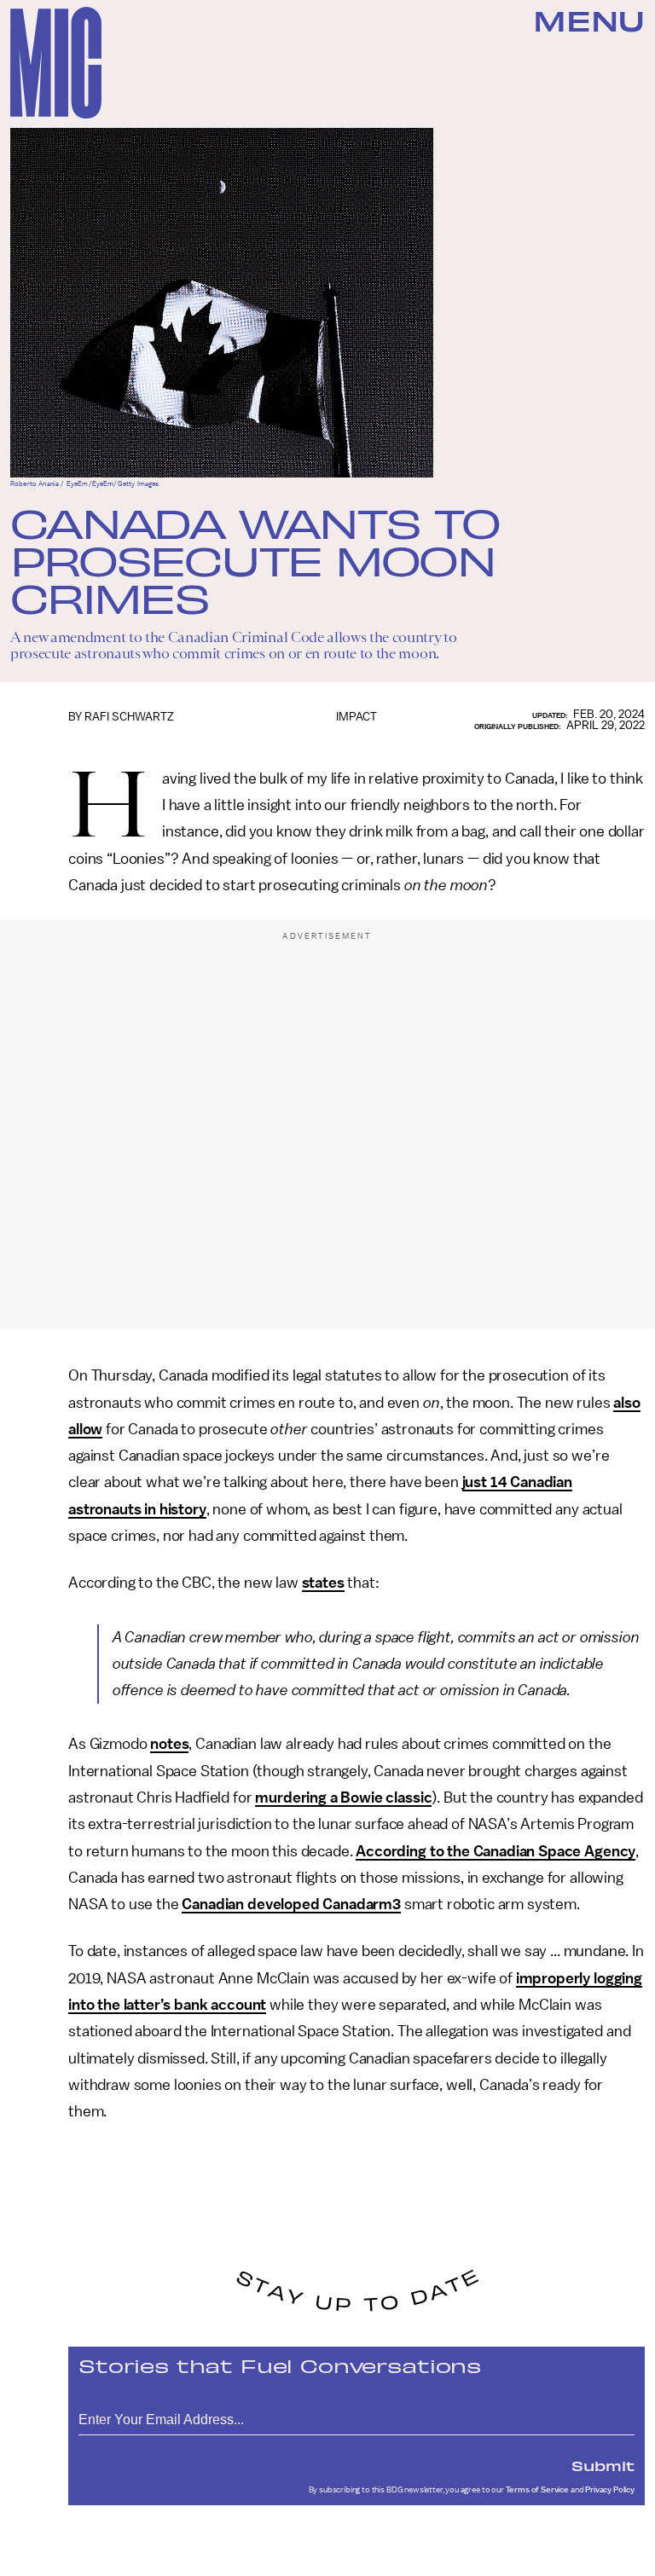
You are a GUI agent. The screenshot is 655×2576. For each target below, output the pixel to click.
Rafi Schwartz (129, 717)
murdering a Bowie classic (343, 1797)
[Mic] (56, 63)
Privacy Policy (610, 2490)
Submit (603, 2465)
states (323, 1583)
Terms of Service (537, 2490)
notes (169, 1744)
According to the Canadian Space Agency (496, 1851)
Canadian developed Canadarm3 (291, 1904)
